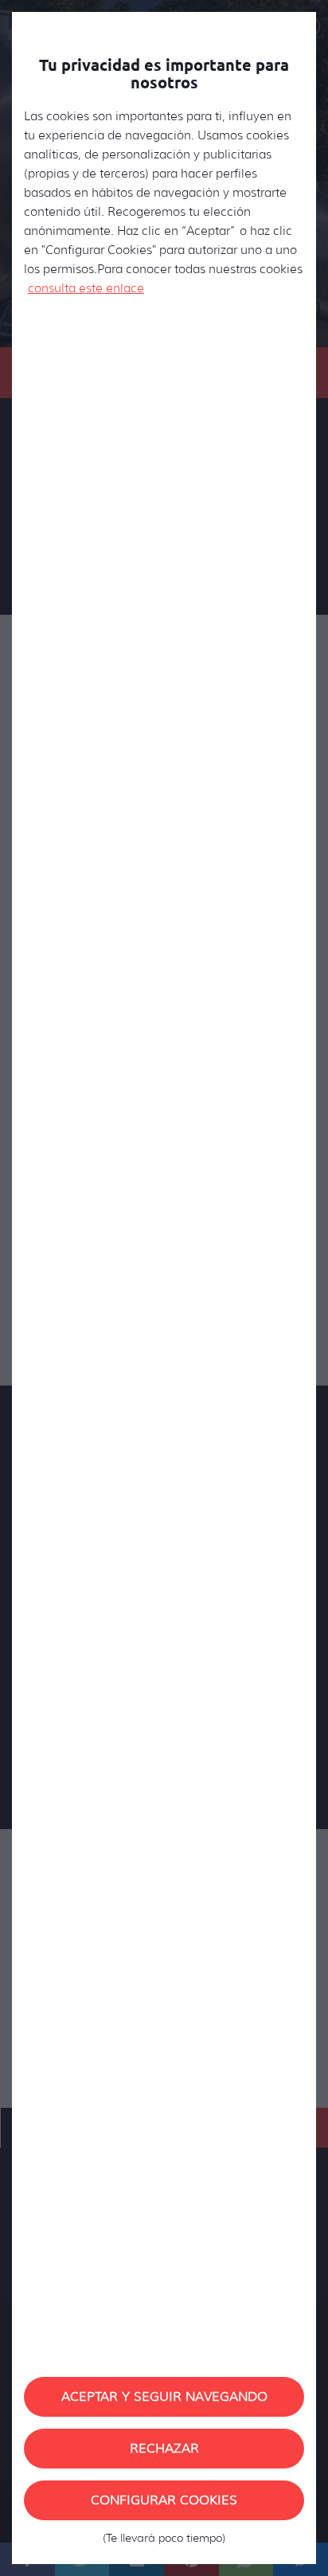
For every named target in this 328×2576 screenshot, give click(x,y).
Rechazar (164, 2448)
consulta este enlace (86, 288)
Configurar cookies (164, 2506)
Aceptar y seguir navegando (164, 2396)
